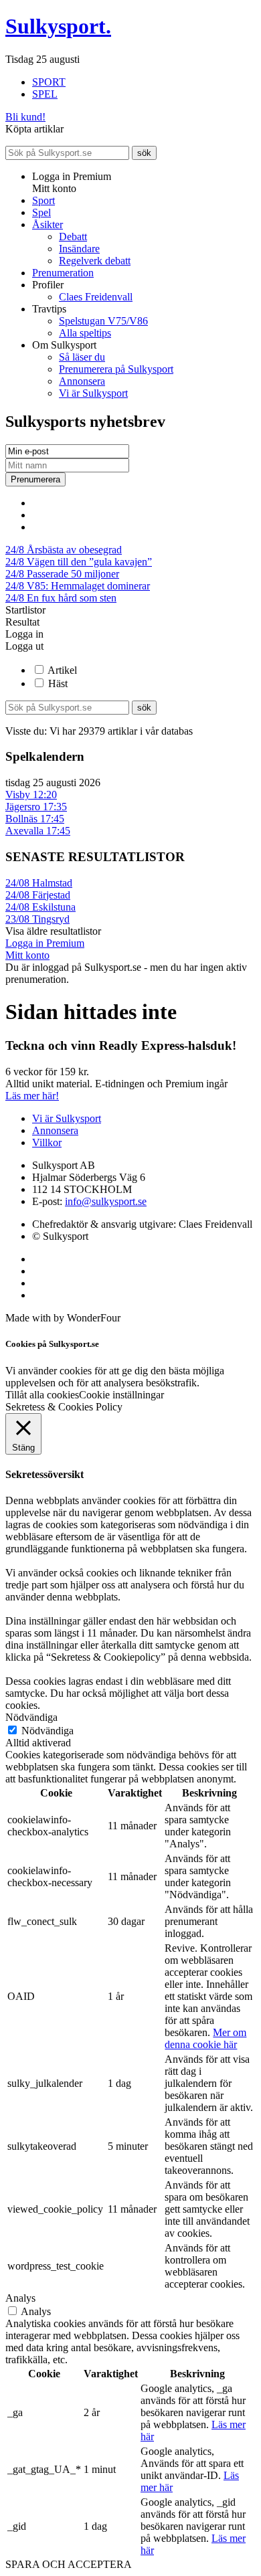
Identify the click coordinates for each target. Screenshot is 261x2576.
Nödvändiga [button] (31, 1717)
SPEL (45, 94)
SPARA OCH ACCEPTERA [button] (69, 2564)
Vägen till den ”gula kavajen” (79, 562)
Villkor (47, 1142)
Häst (58, 683)
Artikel (62, 670)
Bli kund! (25, 117)
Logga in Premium (45, 943)
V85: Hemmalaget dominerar (78, 586)
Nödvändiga (48, 1731)
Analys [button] (20, 2298)
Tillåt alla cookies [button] (42, 1395)
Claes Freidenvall (96, 297)
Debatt (73, 237)
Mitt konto (27, 955)
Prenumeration (63, 273)
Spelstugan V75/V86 (103, 321)
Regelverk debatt (95, 261)
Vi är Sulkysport (93, 393)
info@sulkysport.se (106, 1201)
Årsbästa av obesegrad (64, 550)
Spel (41, 212)
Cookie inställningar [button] (121, 1395)
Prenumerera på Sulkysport (116, 369)
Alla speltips (85, 333)
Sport (43, 200)
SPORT (49, 82)
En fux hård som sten (61, 598)
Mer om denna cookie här (205, 2038)
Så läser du (82, 357)
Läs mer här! (32, 1096)
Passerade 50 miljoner (62, 574)
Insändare (79, 249)
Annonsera (82, 381)
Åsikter (48, 224)
